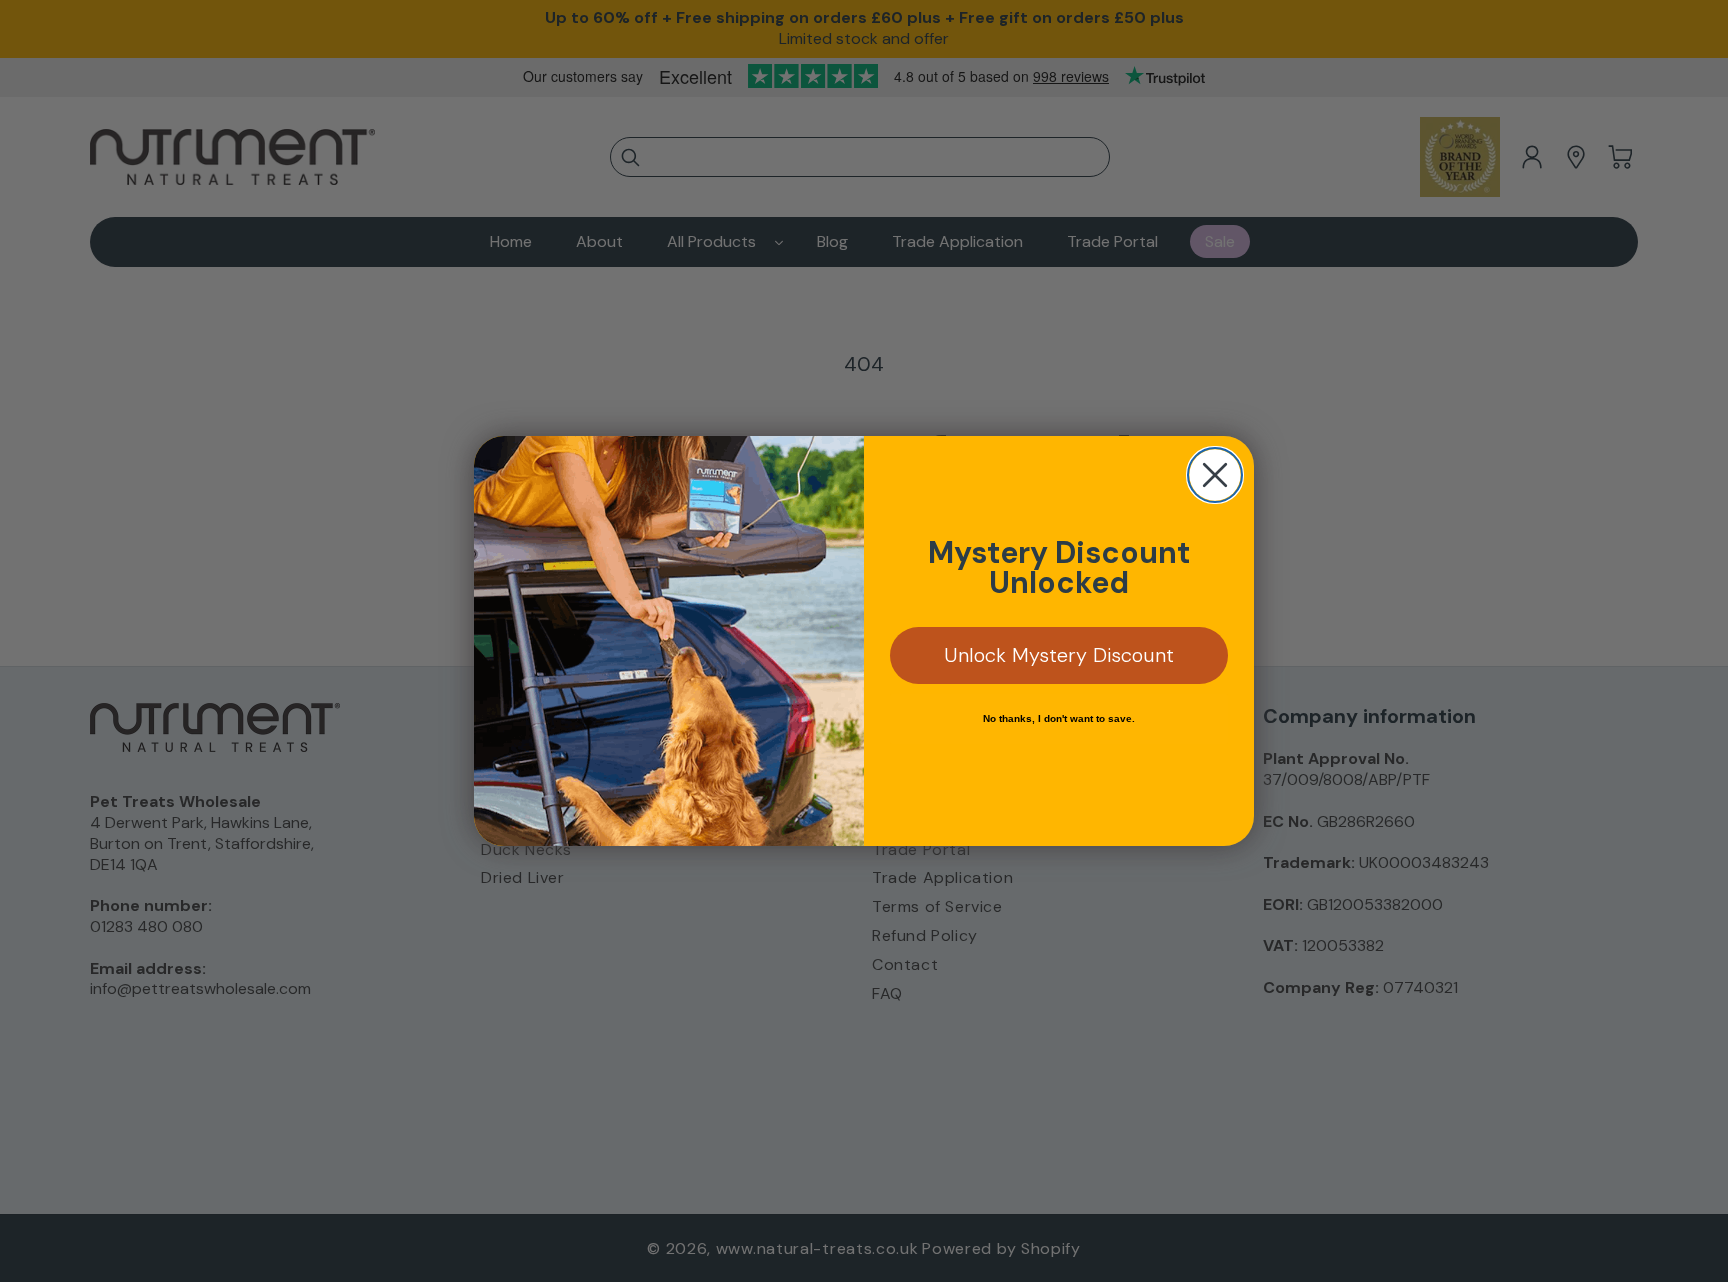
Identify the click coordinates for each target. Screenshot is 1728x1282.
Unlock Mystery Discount (1059, 655)
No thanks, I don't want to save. (1059, 718)
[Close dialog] (1215, 475)
